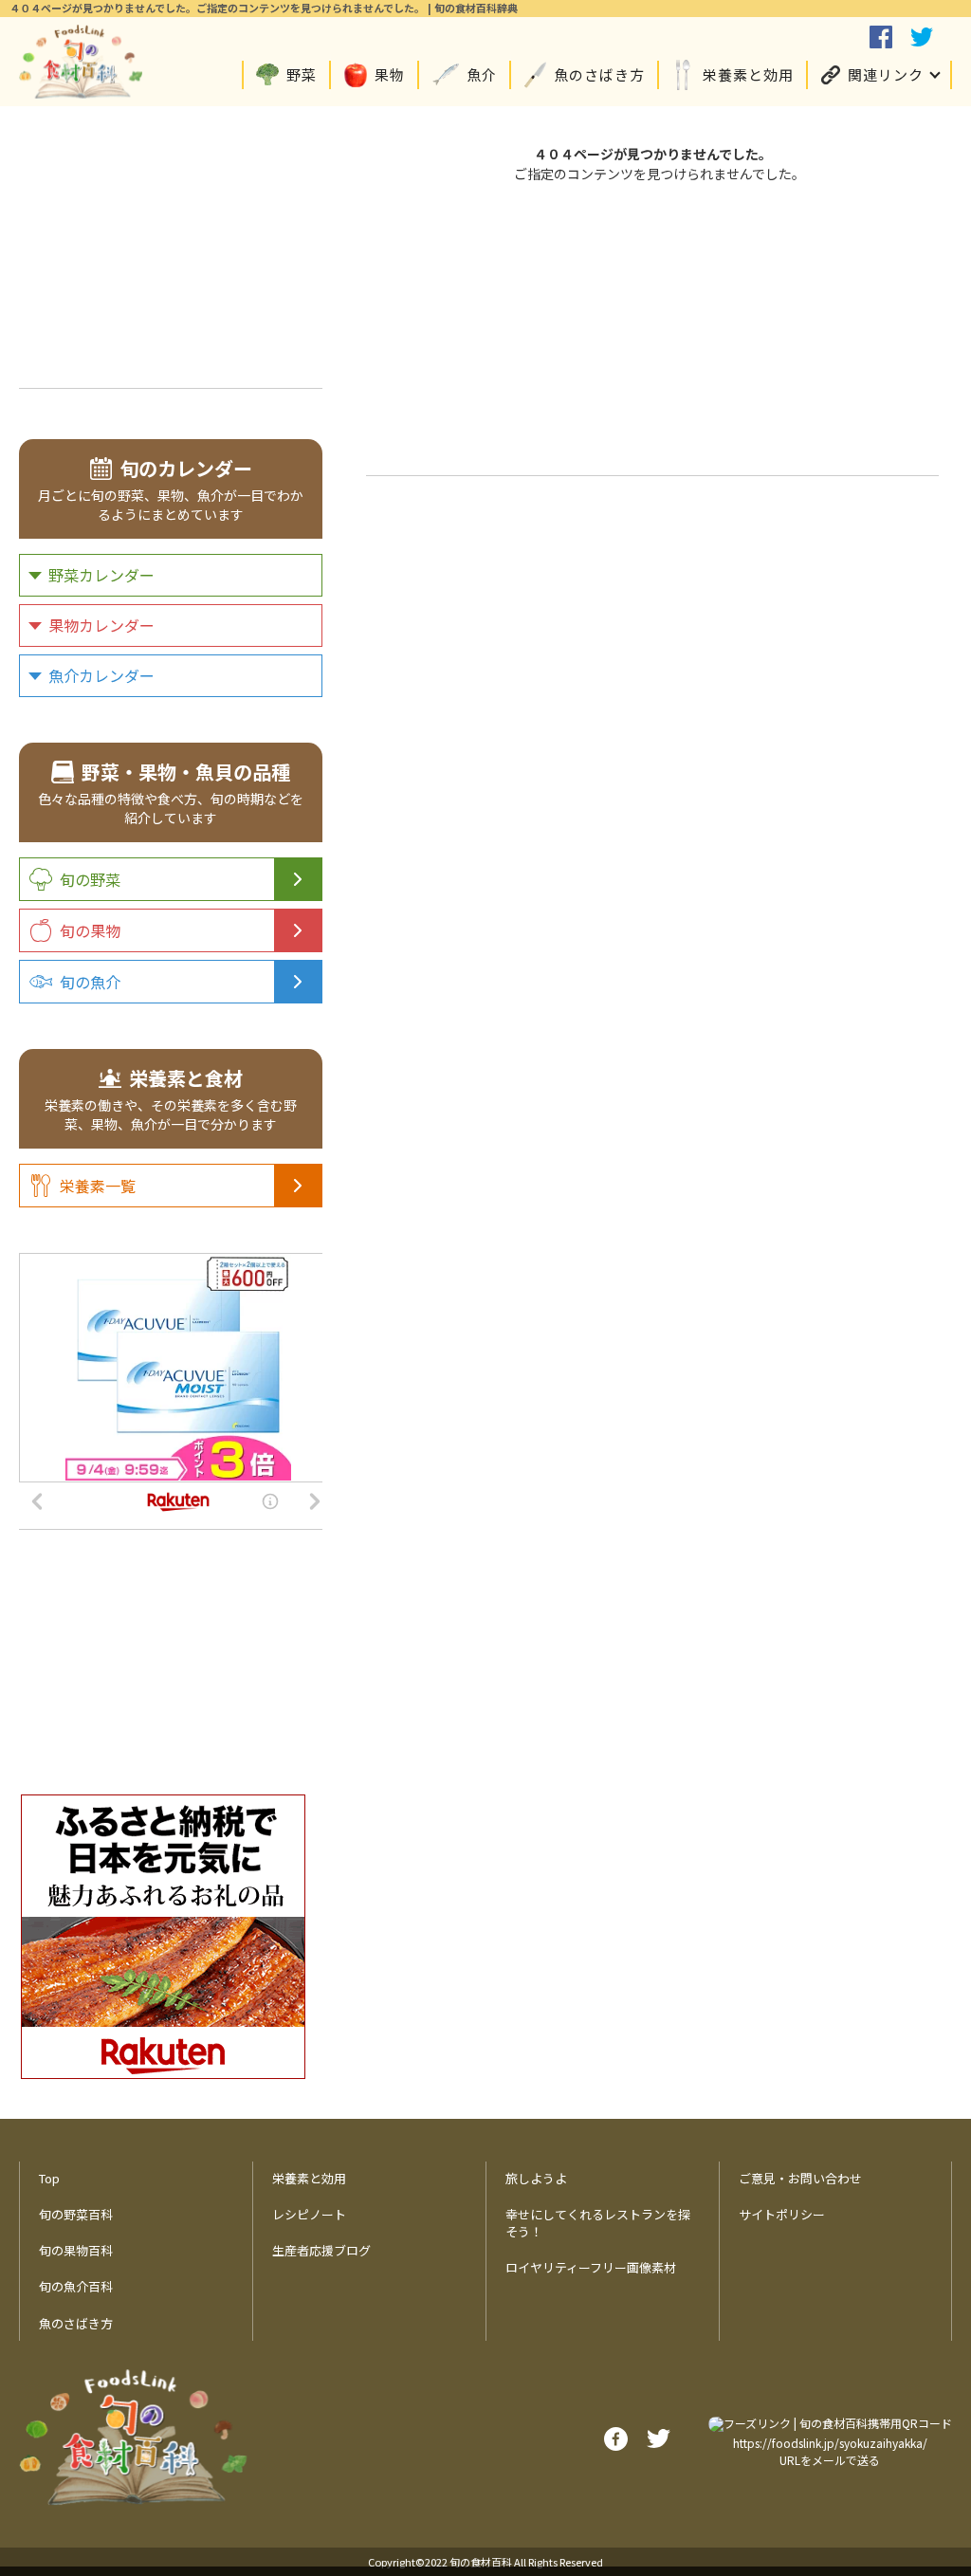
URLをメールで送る (830, 2460)
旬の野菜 (90, 879)
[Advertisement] (652, 326)
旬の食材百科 (481, 2562)
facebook (881, 37)
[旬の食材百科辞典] (81, 62)
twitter (922, 37)
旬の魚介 (90, 982)
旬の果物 (90, 930)
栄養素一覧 (98, 1186)
